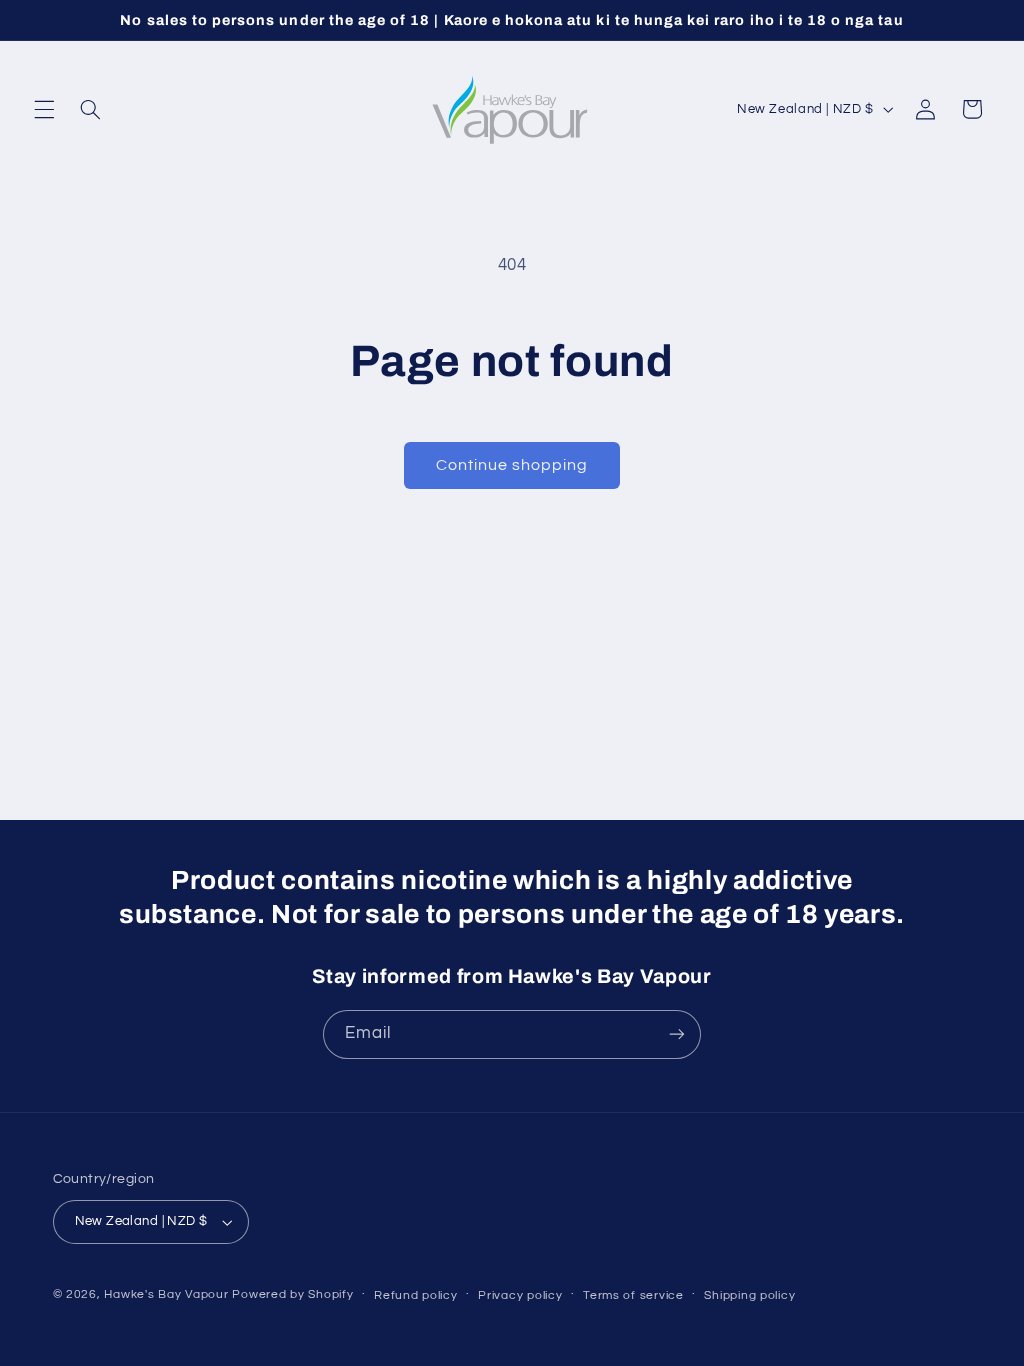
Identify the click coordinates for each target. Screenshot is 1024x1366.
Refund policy (416, 1295)
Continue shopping (512, 465)
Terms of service (633, 1295)
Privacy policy (520, 1295)
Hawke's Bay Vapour (166, 1294)
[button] (44, 109)
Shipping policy (749, 1295)
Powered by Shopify (292, 1294)
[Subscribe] (677, 1034)
